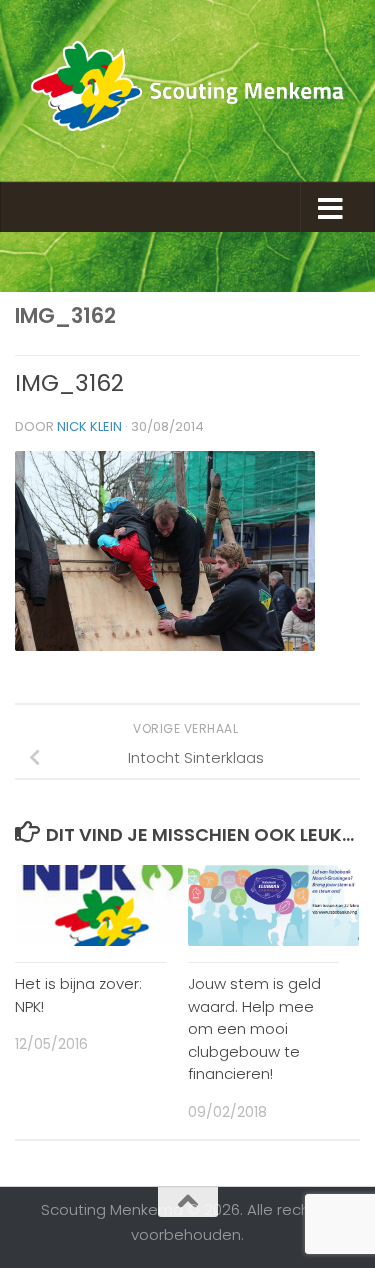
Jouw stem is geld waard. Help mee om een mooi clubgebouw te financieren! (254, 1028)
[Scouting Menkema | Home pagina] (187, 91)
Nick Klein (89, 426)
